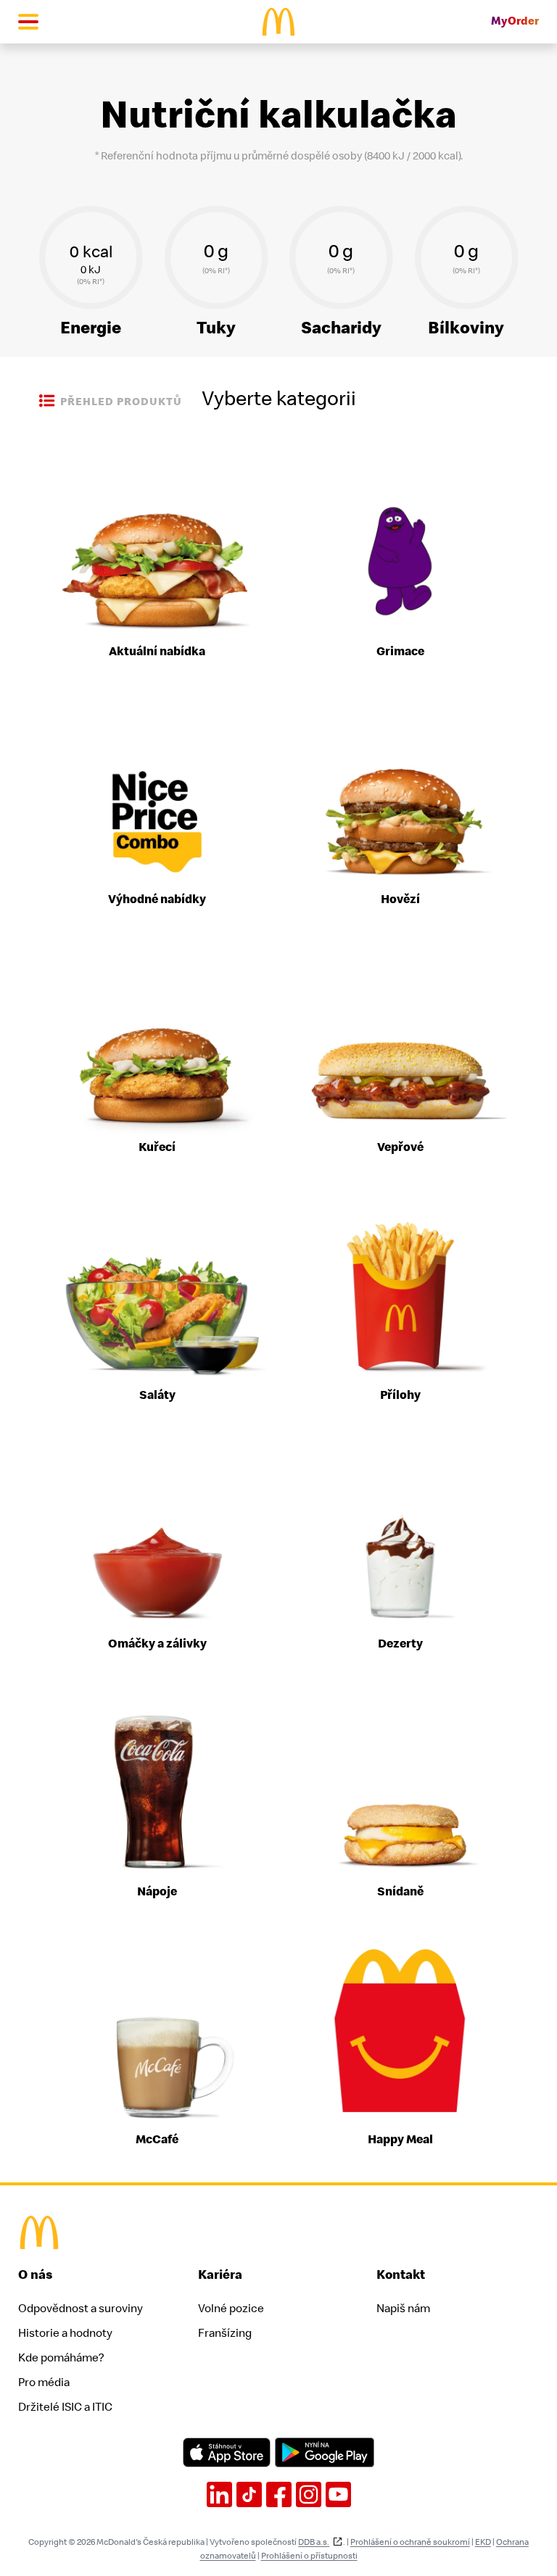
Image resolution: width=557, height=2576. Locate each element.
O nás (36, 2275)
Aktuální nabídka (157, 652)
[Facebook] (279, 2494)
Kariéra (220, 2275)
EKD (483, 2542)
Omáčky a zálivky (157, 1644)
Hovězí (400, 899)
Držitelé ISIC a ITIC (65, 2407)
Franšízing (225, 2333)
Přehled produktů (121, 402)
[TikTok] (249, 2494)
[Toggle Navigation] (28, 22)
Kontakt (401, 2275)
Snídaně (400, 1892)
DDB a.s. (314, 2542)
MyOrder (515, 21)
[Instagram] (309, 2494)
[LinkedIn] (219, 2494)
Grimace (400, 652)
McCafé (157, 2140)
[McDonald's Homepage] (279, 22)
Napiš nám (403, 2309)
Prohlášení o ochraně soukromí (410, 2542)
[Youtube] (338, 2494)
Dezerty (400, 1644)
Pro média (44, 2382)
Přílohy (400, 1395)
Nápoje (157, 1892)
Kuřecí (157, 1147)
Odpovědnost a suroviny (81, 2309)
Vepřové (400, 1147)
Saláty (157, 1395)
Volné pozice (231, 2309)
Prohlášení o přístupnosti (309, 2556)
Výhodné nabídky (157, 899)
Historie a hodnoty (65, 2333)
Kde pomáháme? (61, 2358)
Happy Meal (400, 2140)
